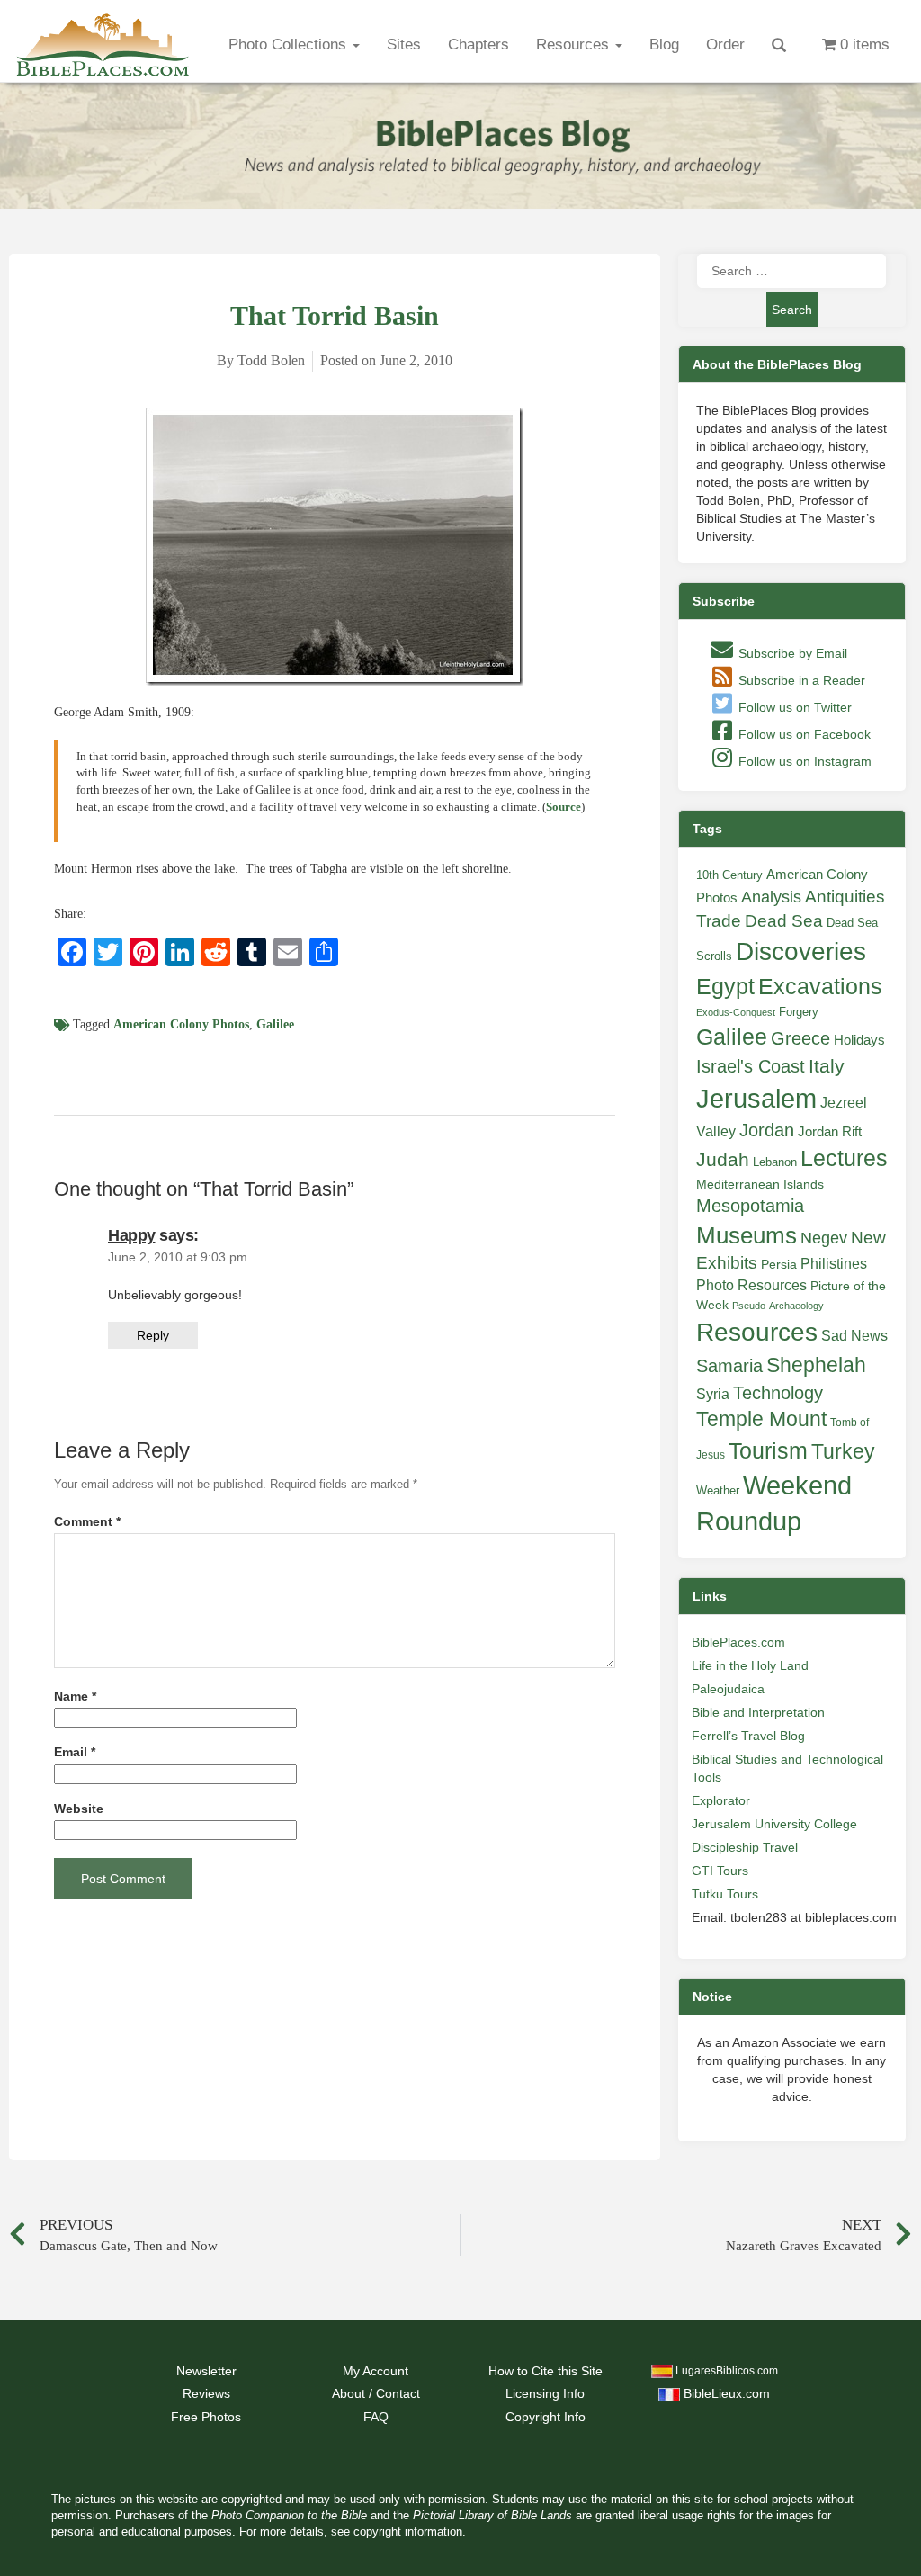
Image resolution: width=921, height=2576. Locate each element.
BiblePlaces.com (738, 1642)
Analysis (771, 897)
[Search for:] (791, 271)
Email (75, 1752)
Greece (800, 1038)
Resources (575, 45)
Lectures (844, 1158)
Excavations (820, 986)
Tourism (768, 1450)
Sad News (854, 1335)
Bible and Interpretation (758, 1712)
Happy (132, 1235)
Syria (713, 1394)
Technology (778, 1393)
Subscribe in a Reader (800, 680)
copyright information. (410, 2532)
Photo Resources (751, 1285)
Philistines (834, 1263)
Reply (153, 1335)
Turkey (843, 1451)
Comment (87, 1522)
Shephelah (816, 1365)
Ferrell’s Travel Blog (748, 1736)
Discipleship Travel (745, 1847)
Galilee (275, 1024)
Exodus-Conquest (736, 1012)
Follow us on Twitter (793, 707)
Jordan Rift (830, 1132)
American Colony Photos (181, 1024)
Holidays (859, 1040)
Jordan (767, 1130)
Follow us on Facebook (803, 734)
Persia (779, 1264)
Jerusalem (756, 1098)
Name (75, 1696)
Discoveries (801, 951)
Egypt (725, 986)
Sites (404, 45)
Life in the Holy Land (750, 1665)
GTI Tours (720, 1871)
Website (79, 1809)
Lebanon (775, 1162)
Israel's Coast (751, 1066)
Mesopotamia (750, 1206)
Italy (827, 1066)
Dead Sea (784, 921)
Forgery (799, 1012)
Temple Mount (761, 1419)
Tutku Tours (725, 1894)
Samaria (729, 1366)
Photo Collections (290, 45)
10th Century (729, 875)
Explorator (721, 1800)
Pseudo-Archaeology (778, 1306)
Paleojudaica (728, 1689)
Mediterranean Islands (760, 1184)
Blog (664, 45)
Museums (747, 1235)
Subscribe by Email (791, 653)
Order (725, 45)
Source (563, 807)
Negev (824, 1238)
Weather (718, 1490)
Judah (723, 1159)
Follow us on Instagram (803, 761)
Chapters (478, 45)
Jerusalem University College (774, 1824)
